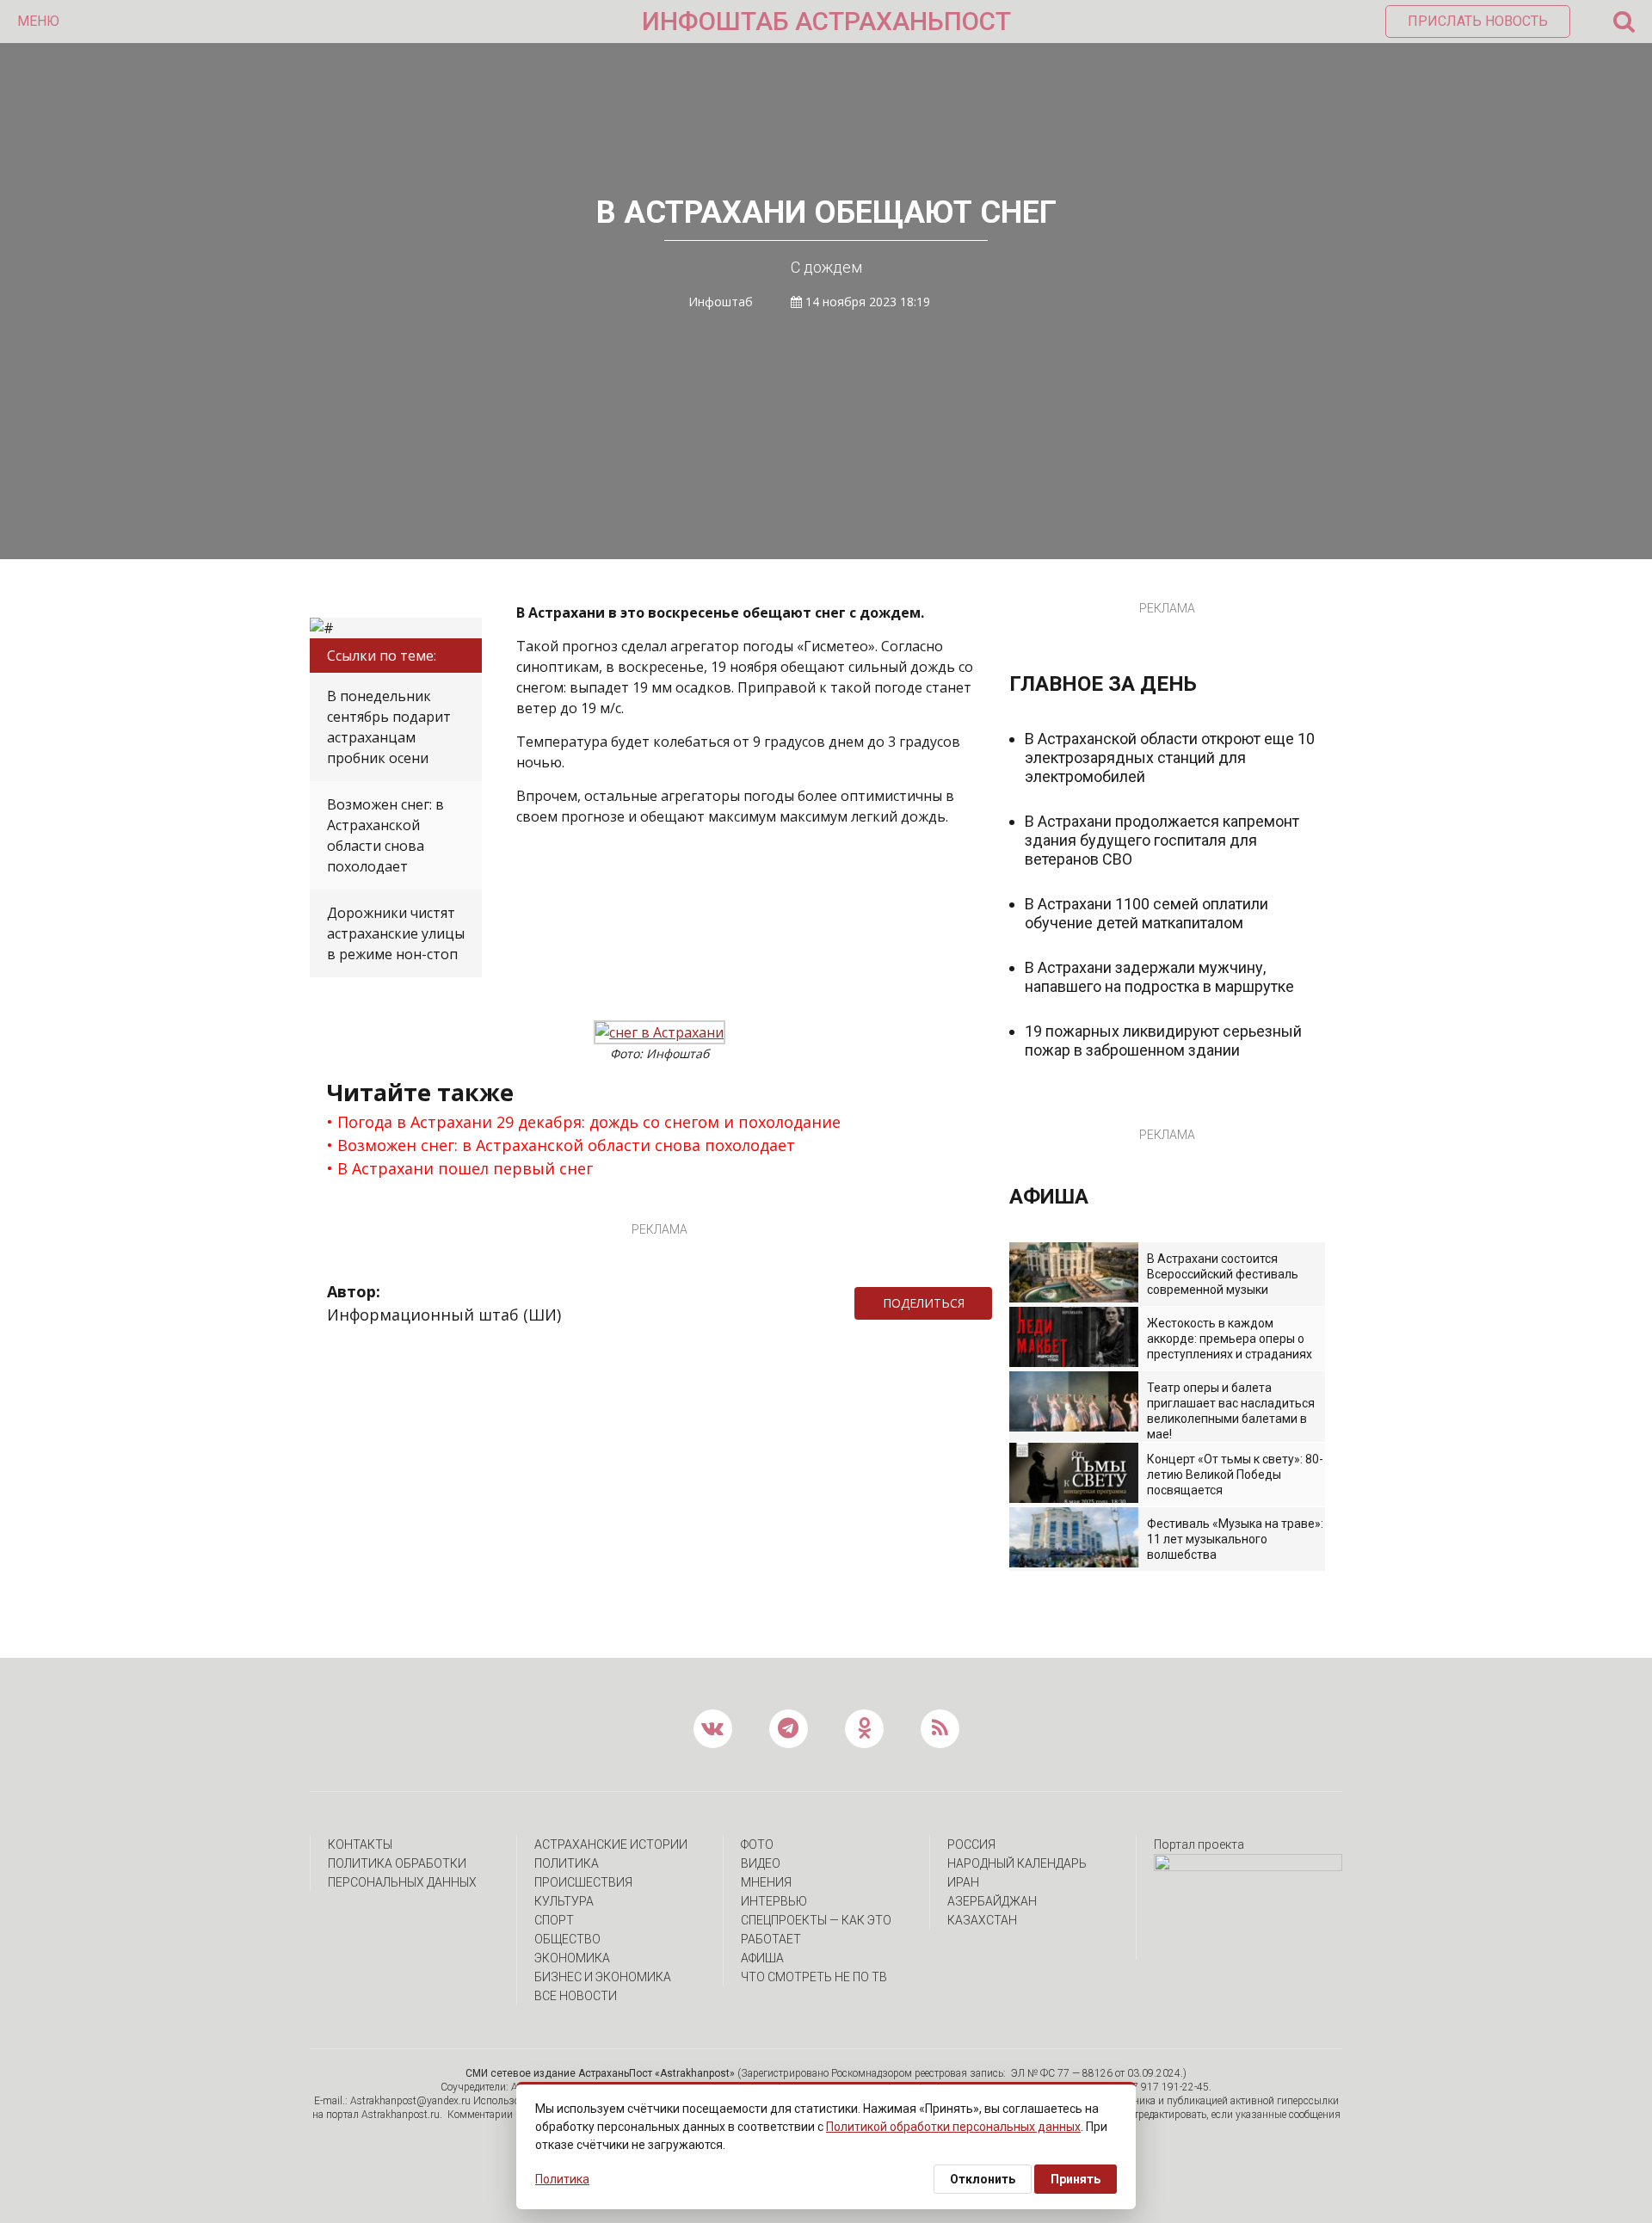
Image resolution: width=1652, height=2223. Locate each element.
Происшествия (583, 1882)
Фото (757, 1844)
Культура (564, 1901)
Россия (971, 1844)
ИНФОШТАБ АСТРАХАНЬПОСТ (826, 21)
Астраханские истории (611, 1844)
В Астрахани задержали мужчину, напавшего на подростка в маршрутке (1159, 977)
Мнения (766, 1882)
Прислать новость (1478, 21)
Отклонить (983, 2179)
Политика (567, 1863)
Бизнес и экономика (603, 1977)
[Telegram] (1001, 1303)
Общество (567, 1939)
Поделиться (924, 1303)
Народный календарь (1017, 1863)
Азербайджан (992, 1901)
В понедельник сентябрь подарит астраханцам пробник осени (389, 727)
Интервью (774, 1901)
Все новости (576, 1996)
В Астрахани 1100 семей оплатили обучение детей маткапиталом (1147, 913)
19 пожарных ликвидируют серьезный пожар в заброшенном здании (1163, 1041)
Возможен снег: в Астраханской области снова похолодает (385, 835)
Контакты (360, 1844)
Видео (761, 1863)
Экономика (572, 1958)
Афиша (762, 1958)
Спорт (554, 1920)
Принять (1076, 2179)
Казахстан (982, 1920)
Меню (38, 21)
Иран (963, 1882)
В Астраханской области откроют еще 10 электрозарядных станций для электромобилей (1170, 757)
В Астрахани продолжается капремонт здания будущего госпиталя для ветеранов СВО (1162, 840)
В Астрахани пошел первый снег (465, 1168)
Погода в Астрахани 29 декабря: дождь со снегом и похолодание (589, 1122)
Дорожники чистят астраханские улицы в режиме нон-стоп (396, 933)
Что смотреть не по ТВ (814, 1977)
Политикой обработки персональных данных (953, 2127)
